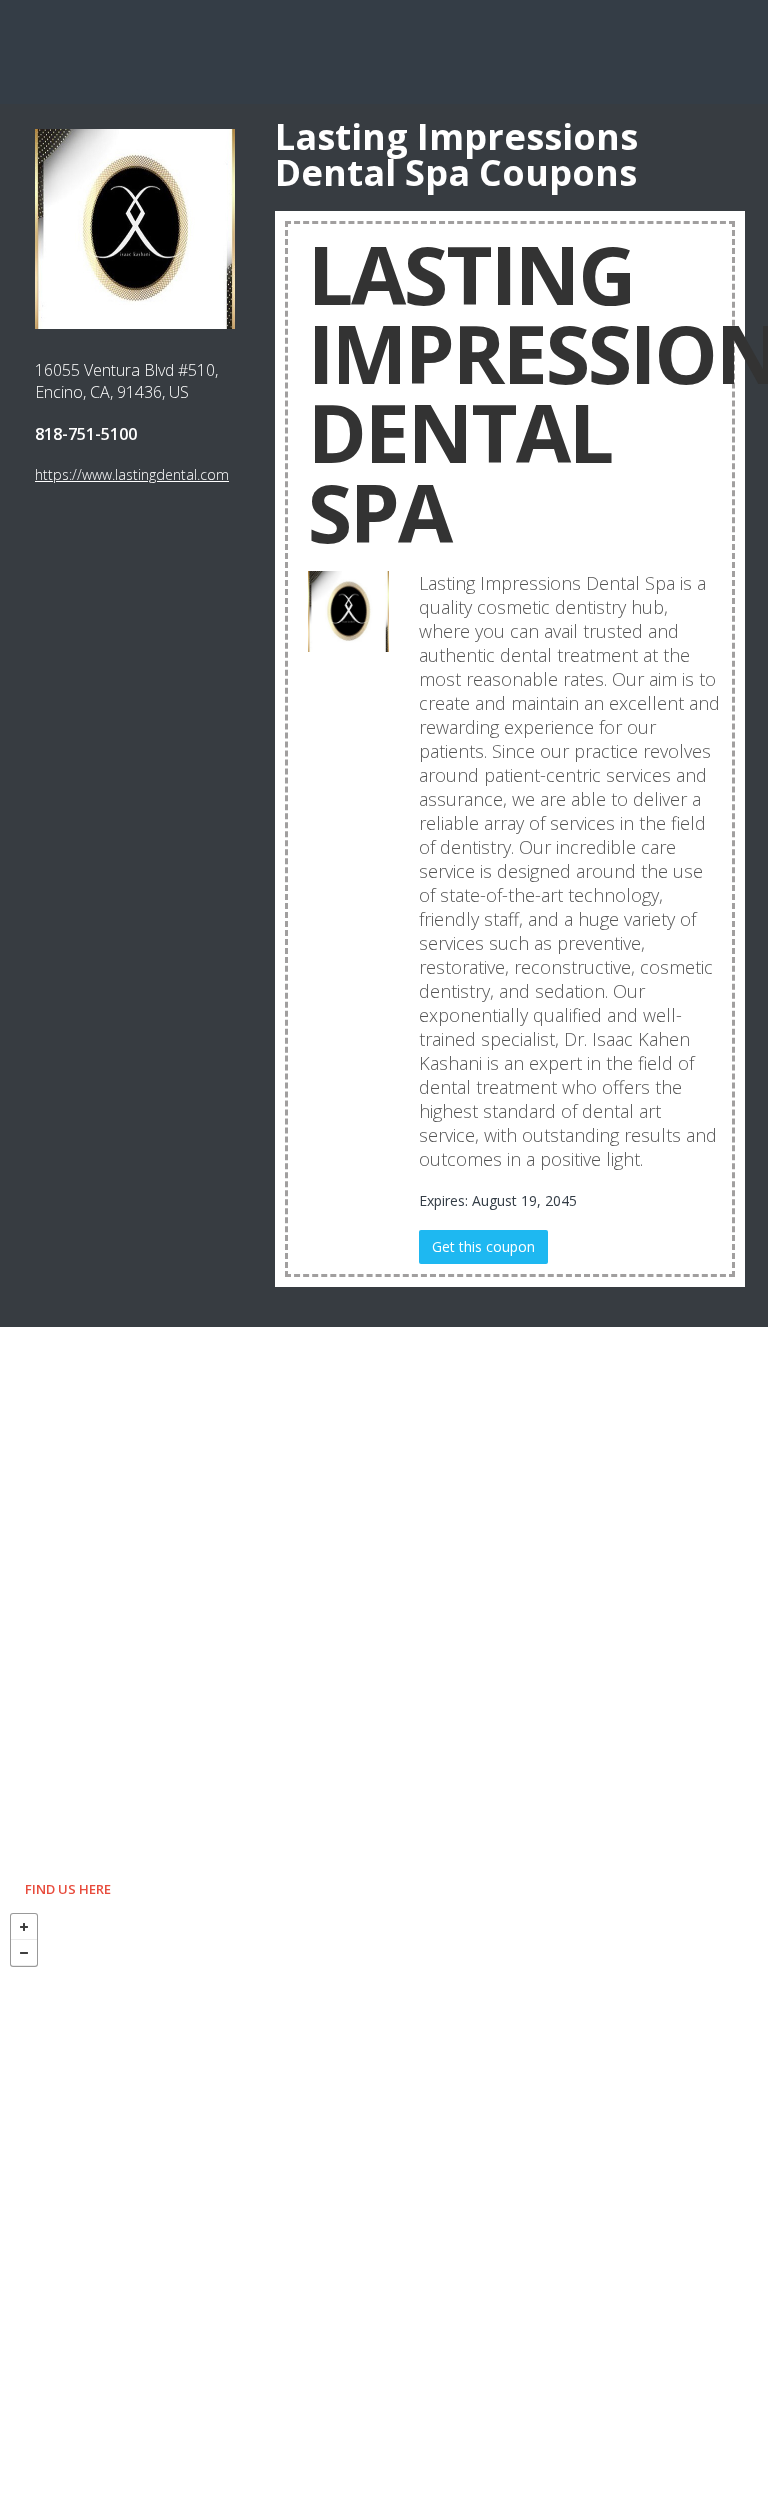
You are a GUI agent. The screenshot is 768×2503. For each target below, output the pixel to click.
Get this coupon (483, 1246)
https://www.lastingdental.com (132, 474)
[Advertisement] (384, 50)
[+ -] (384, 2203)
